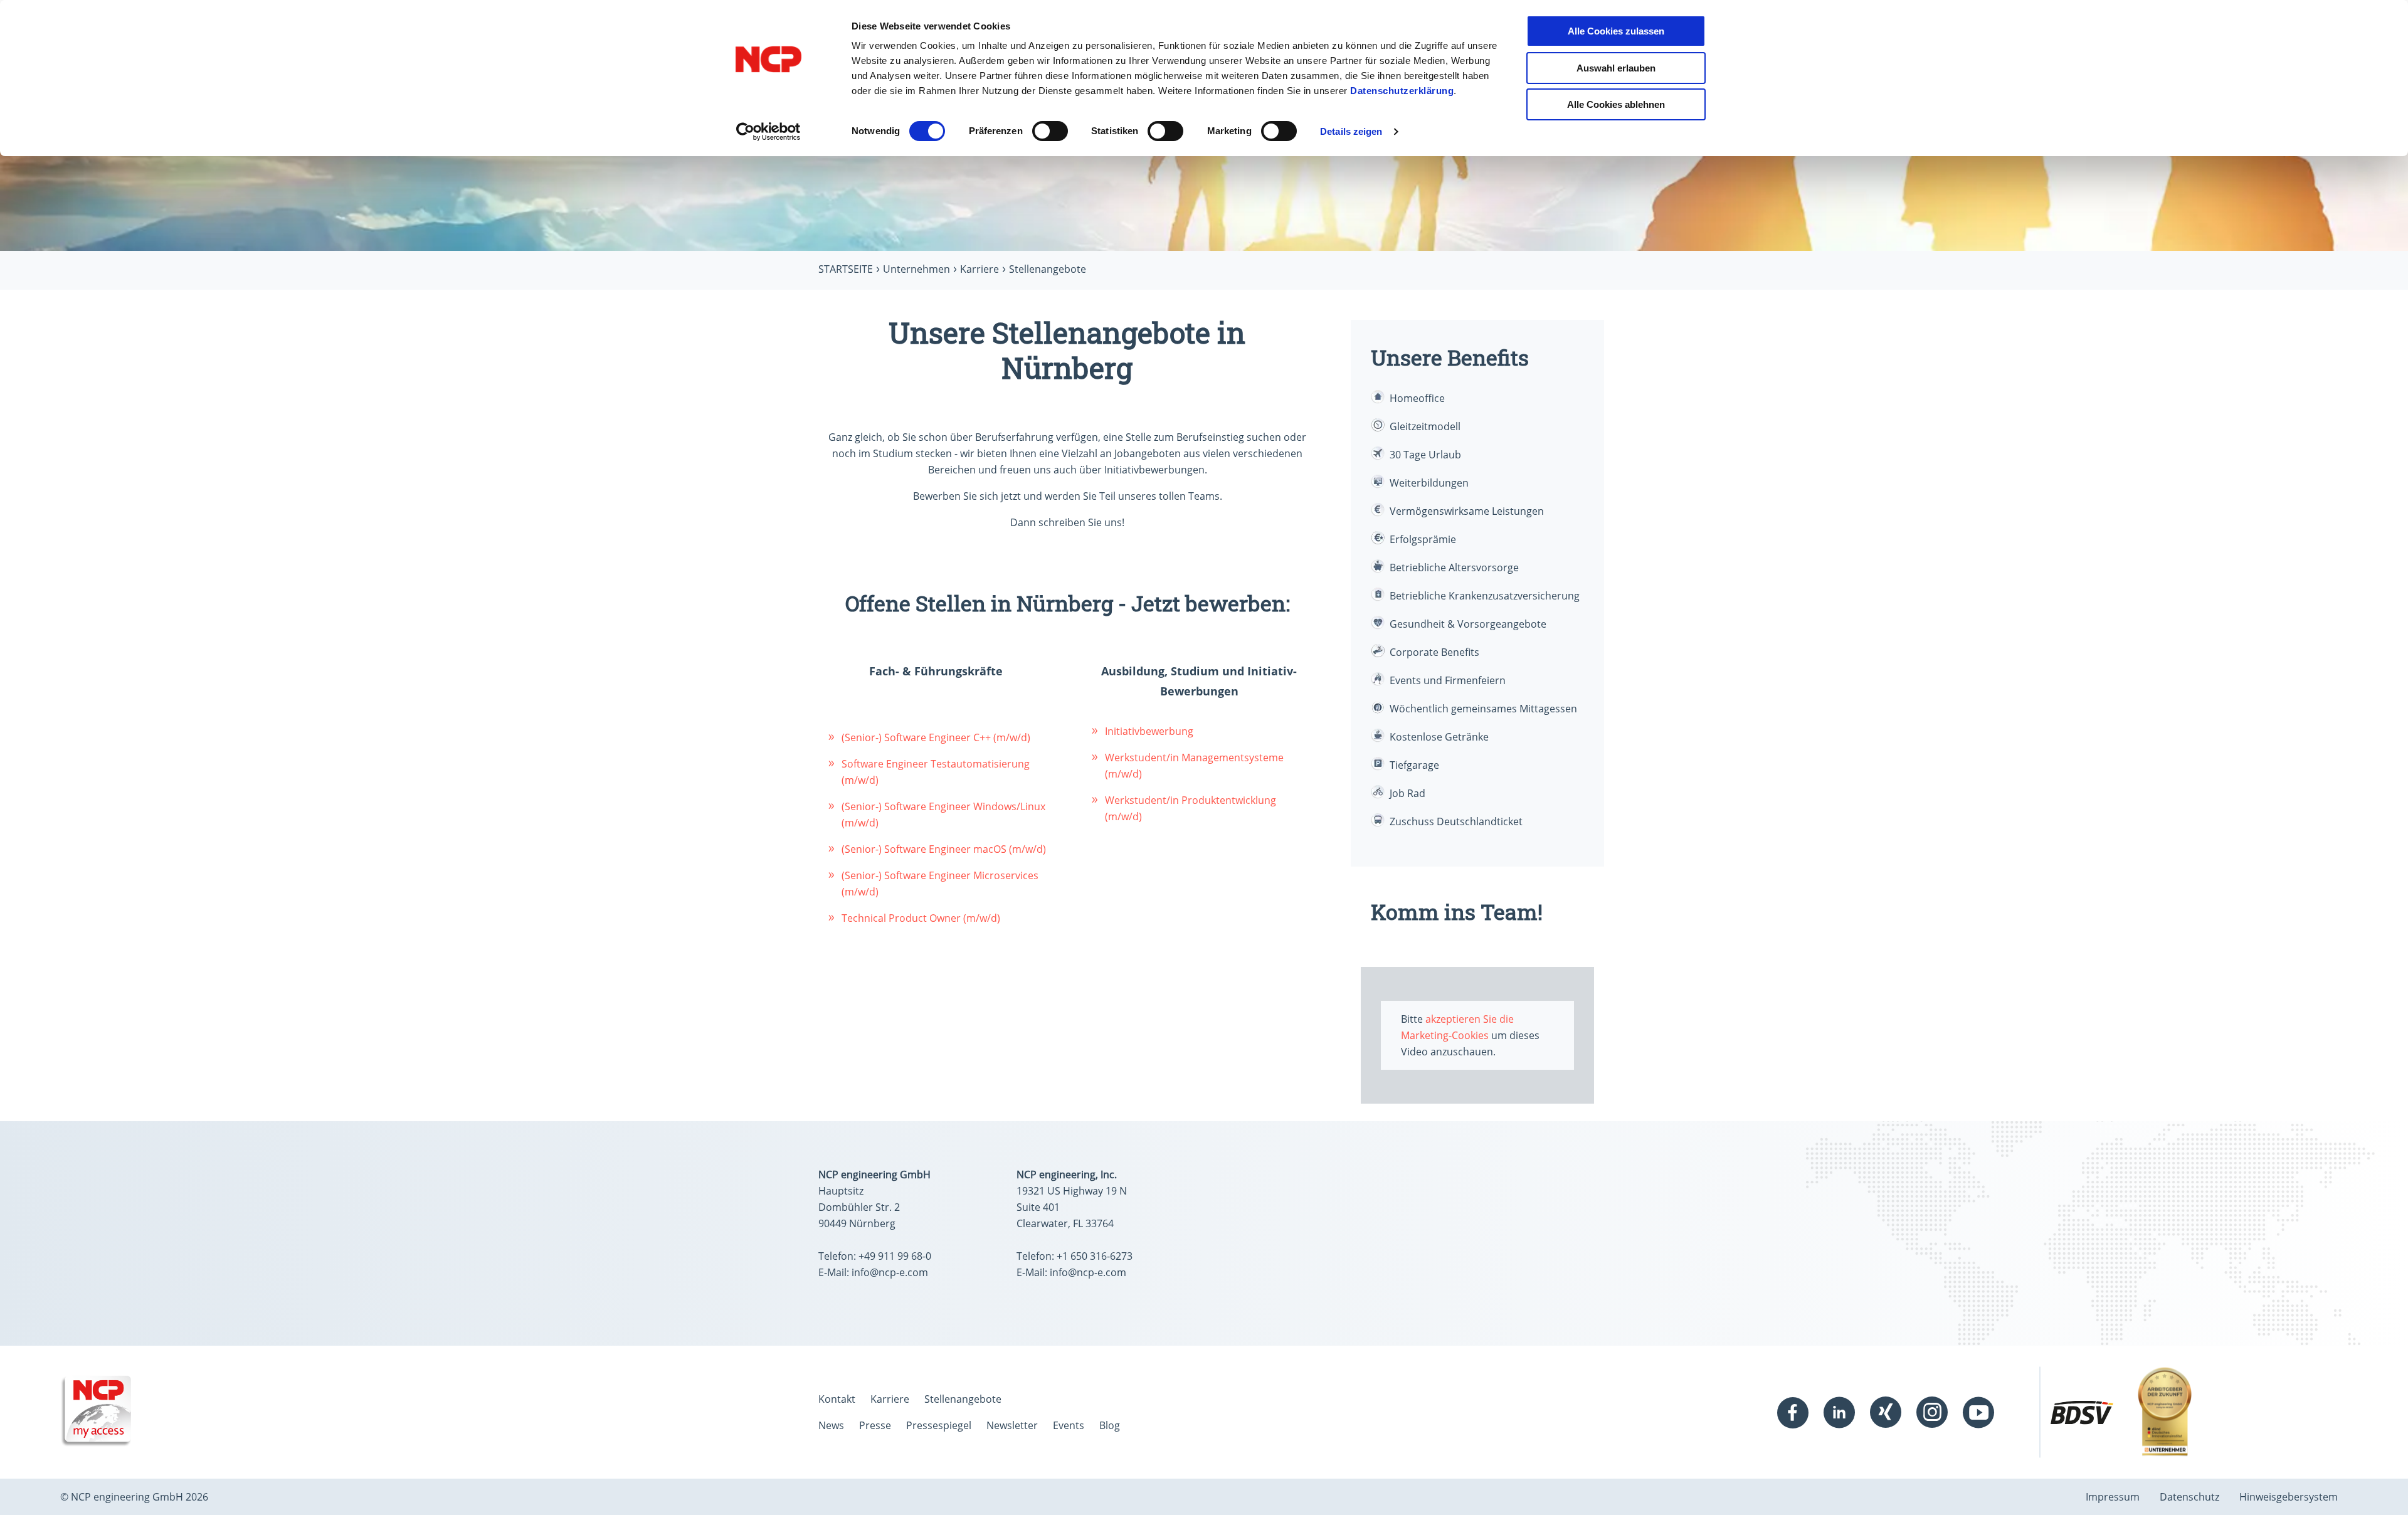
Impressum (2113, 1497)
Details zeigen (1351, 131)
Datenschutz (2189, 1497)
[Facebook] (1793, 1412)
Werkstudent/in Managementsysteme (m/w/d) (1194, 766)
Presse (875, 1425)
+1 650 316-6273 (1095, 1256)
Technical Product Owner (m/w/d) (921, 918)
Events (1069, 1425)
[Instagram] (1932, 1412)
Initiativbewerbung (1149, 731)
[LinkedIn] (1839, 1412)
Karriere (980, 269)
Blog (1110, 1425)
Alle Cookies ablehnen (1616, 104)
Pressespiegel (939, 1425)
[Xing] (1886, 1412)
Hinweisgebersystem (2289, 1497)
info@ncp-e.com (890, 1272)
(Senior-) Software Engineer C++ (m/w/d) (936, 737)
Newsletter (1012, 1425)
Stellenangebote (963, 1399)
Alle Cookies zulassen (1616, 31)
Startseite (846, 269)
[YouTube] (1978, 1412)
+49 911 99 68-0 (895, 1256)
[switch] (1050, 131)
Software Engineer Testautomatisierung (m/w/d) (936, 772)
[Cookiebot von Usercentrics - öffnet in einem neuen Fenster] (768, 132)
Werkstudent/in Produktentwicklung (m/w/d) (1191, 808)
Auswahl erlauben (1616, 68)
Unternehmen (916, 269)
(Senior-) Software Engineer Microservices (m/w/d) (940, 884)
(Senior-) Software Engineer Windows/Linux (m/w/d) (943, 815)
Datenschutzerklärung (1402, 91)
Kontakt (837, 1399)
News (831, 1425)
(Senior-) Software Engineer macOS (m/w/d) (944, 849)
